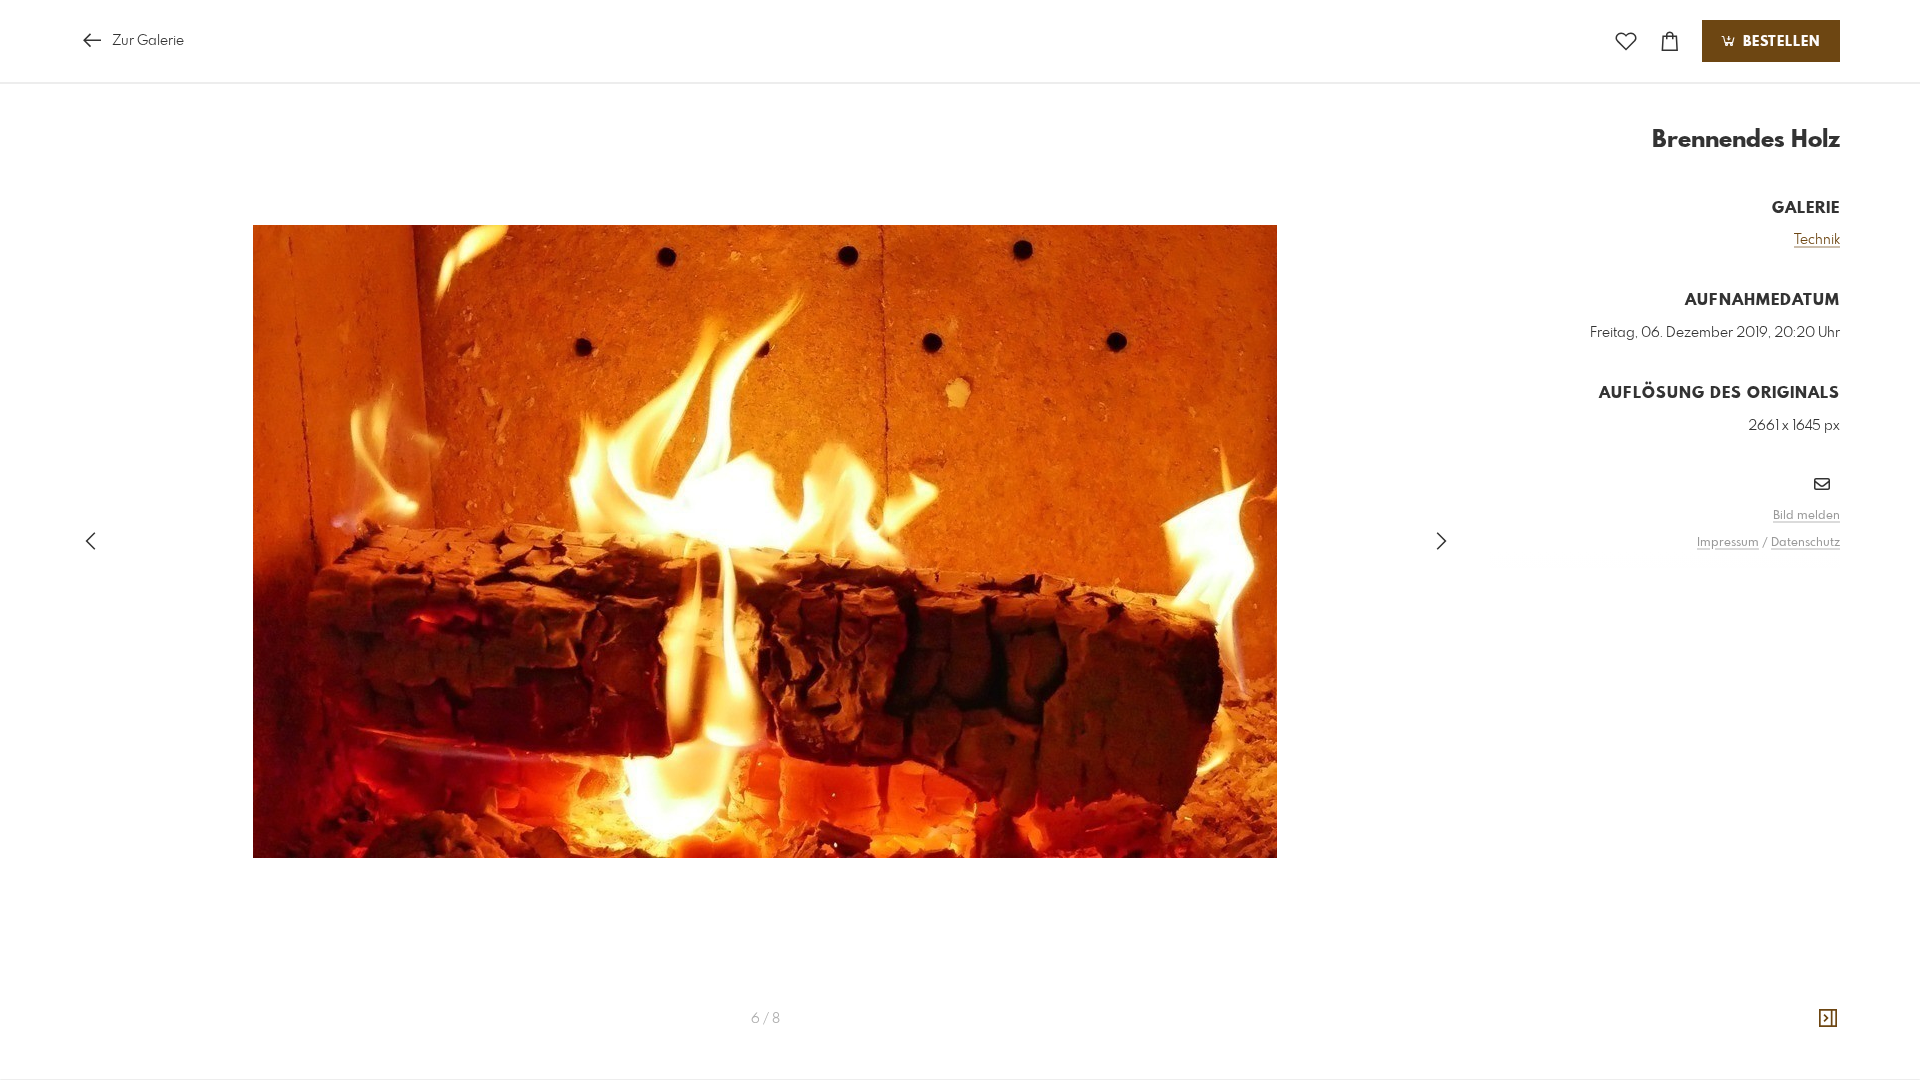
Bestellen (1779, 42)
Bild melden (1806, 516)
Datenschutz (1805, 543)
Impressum (1728, 543)
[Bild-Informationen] (1828, 1019)
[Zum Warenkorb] (1670, 41)
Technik (1817, 240)
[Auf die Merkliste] (1626, 41)
